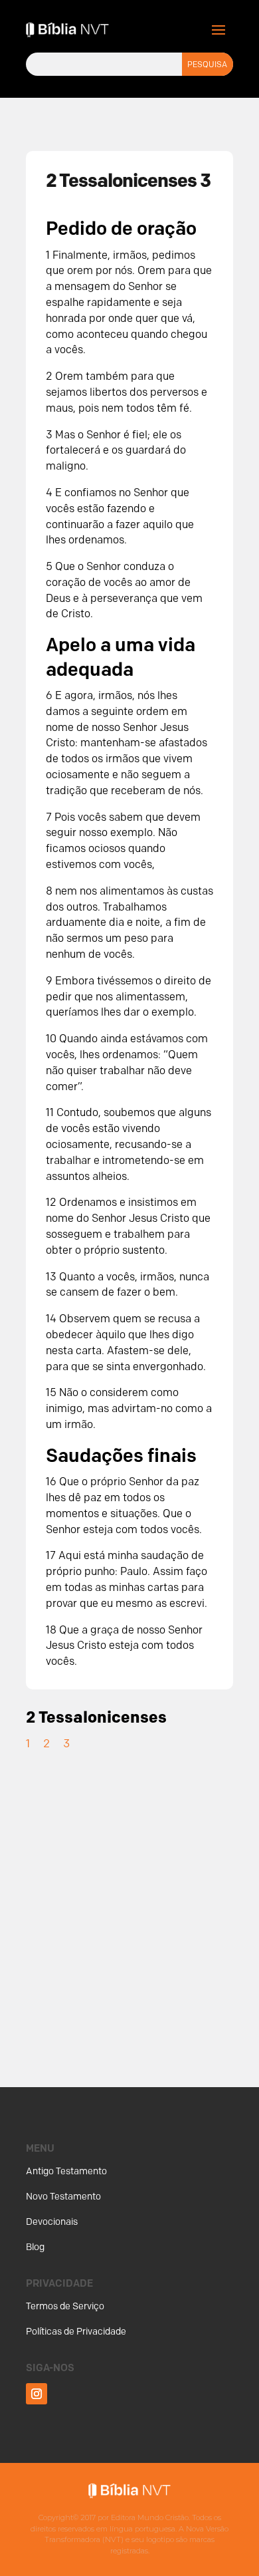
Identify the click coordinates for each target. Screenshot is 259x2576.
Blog (35, 2247)
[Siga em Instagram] (37, 2394)
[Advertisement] (129, 1904)
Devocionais (52, 2222)
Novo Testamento (63, 2197)
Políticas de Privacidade (76, 2332)
